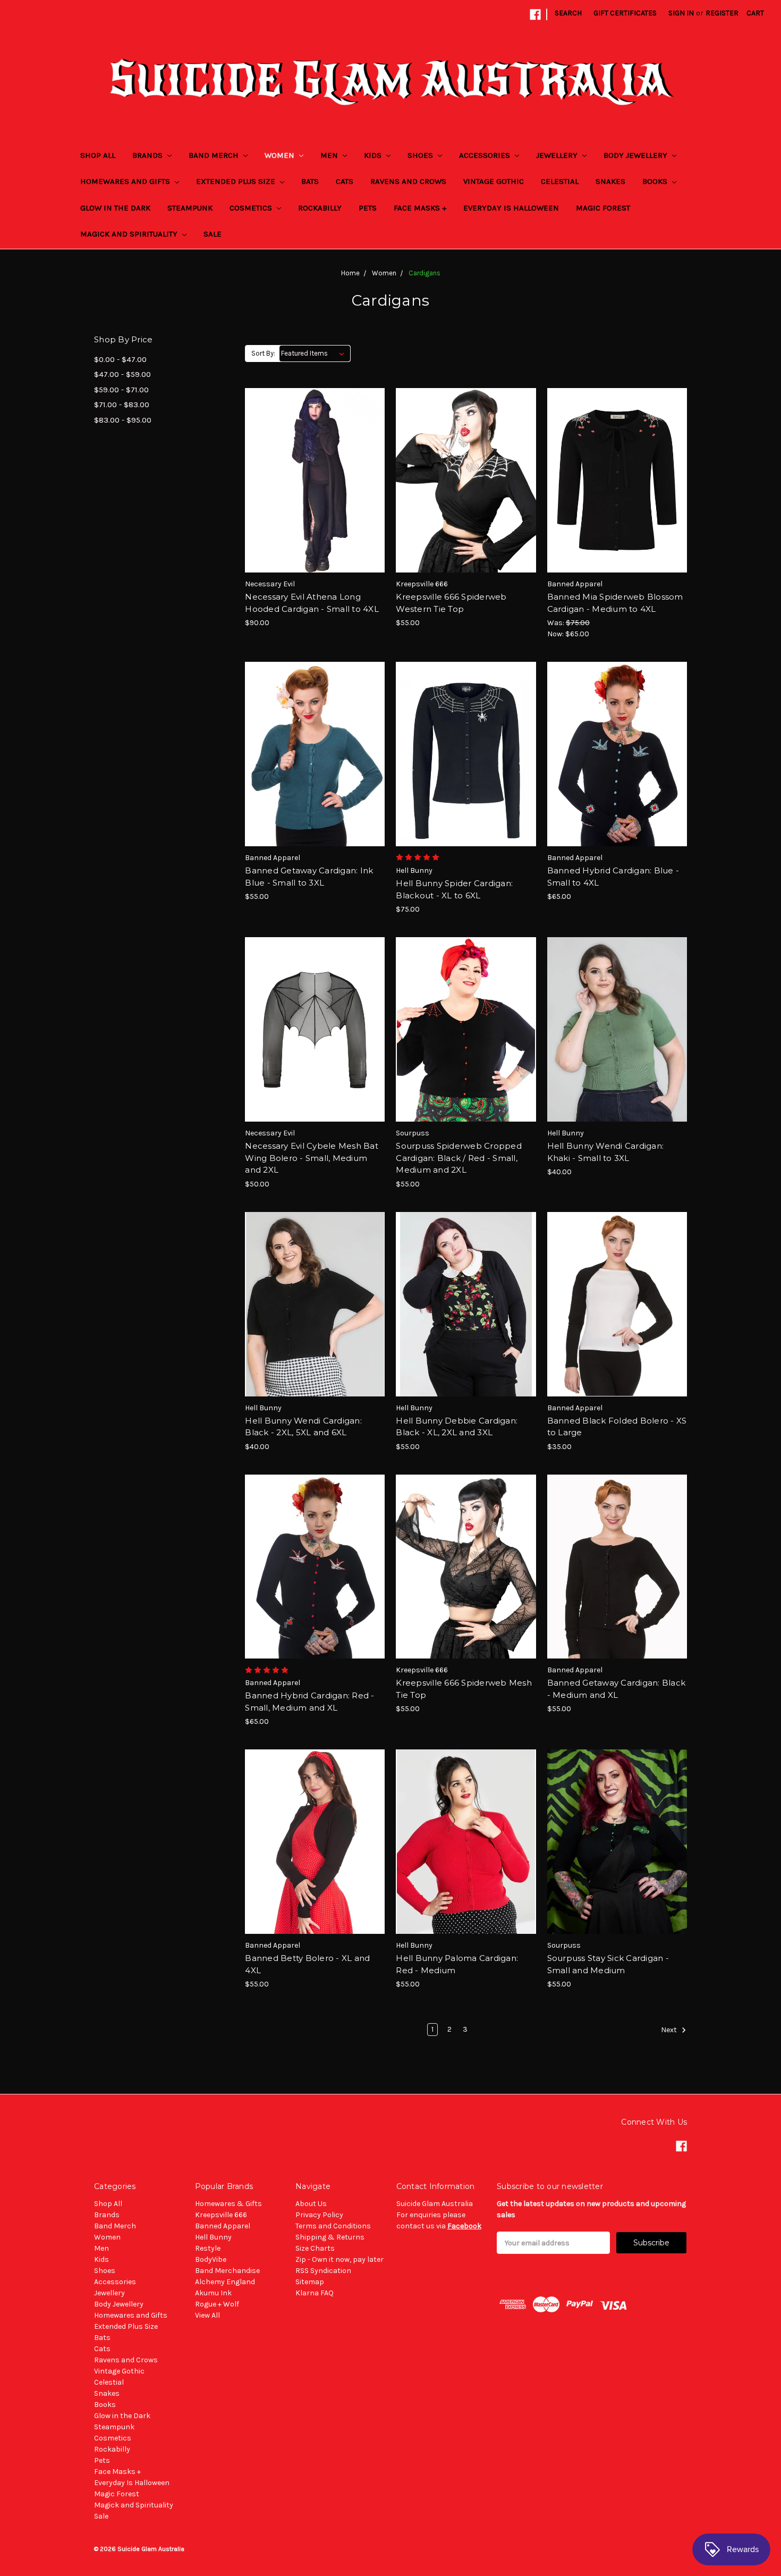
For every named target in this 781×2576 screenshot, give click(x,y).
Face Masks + (420, 208)
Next (670, 2030)
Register (722, 13)
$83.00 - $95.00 (123, 420)
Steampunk (190, 208)
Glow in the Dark (115, 208)
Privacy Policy (319, 2215)
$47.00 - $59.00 (122, 374)
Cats (345, 181)
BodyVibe (211, 2259)
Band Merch (215, 155)
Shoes (421, 155)
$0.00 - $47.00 (120, 359)
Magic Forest (603, 208)
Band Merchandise (227, 2271)
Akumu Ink (213, 2293)
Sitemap (310, 2282)
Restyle (208, 2248)
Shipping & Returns (330, 2237)
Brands (148, 155)
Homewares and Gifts (126, 181)
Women (281, 155)
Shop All (98, 155)
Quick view (315, 461)
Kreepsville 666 (221, 2215)
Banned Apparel (223, 2226)
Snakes (610, 181)
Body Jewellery (636, 155)
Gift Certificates (625, 13)
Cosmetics (252, 208)
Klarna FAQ (315, 2293)
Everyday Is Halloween (511, 208)
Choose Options (315, 499)
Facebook (464, 2226)
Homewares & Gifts (228, 2204)
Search (568, 13)
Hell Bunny (213, 2237)
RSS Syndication (323, 2271)
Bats (310, 181)
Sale (213, 234)
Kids (374, 155)
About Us (311, 2204)
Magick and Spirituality (130, 234)
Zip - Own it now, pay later (339, 2259)
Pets (368, 208)
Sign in (681, 13)
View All (207, 2315)
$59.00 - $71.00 (121, 390)
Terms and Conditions (333, 2226)
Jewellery (558, 155)
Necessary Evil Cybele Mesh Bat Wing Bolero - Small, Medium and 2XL (312, 1158)
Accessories (486, 155)
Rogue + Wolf (217, 2304)
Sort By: (263, 353)
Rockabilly (320, 208)
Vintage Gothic (494, 181)
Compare (311, 481)
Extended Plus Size (237, 181)
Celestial (560, 181)
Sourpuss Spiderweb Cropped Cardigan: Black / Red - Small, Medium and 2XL (459, 1158)
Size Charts (315, 2248)
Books (656, 181)
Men (330, 155)
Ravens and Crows (408, 181)
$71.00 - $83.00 (122, 405)
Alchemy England (225, 2282)
